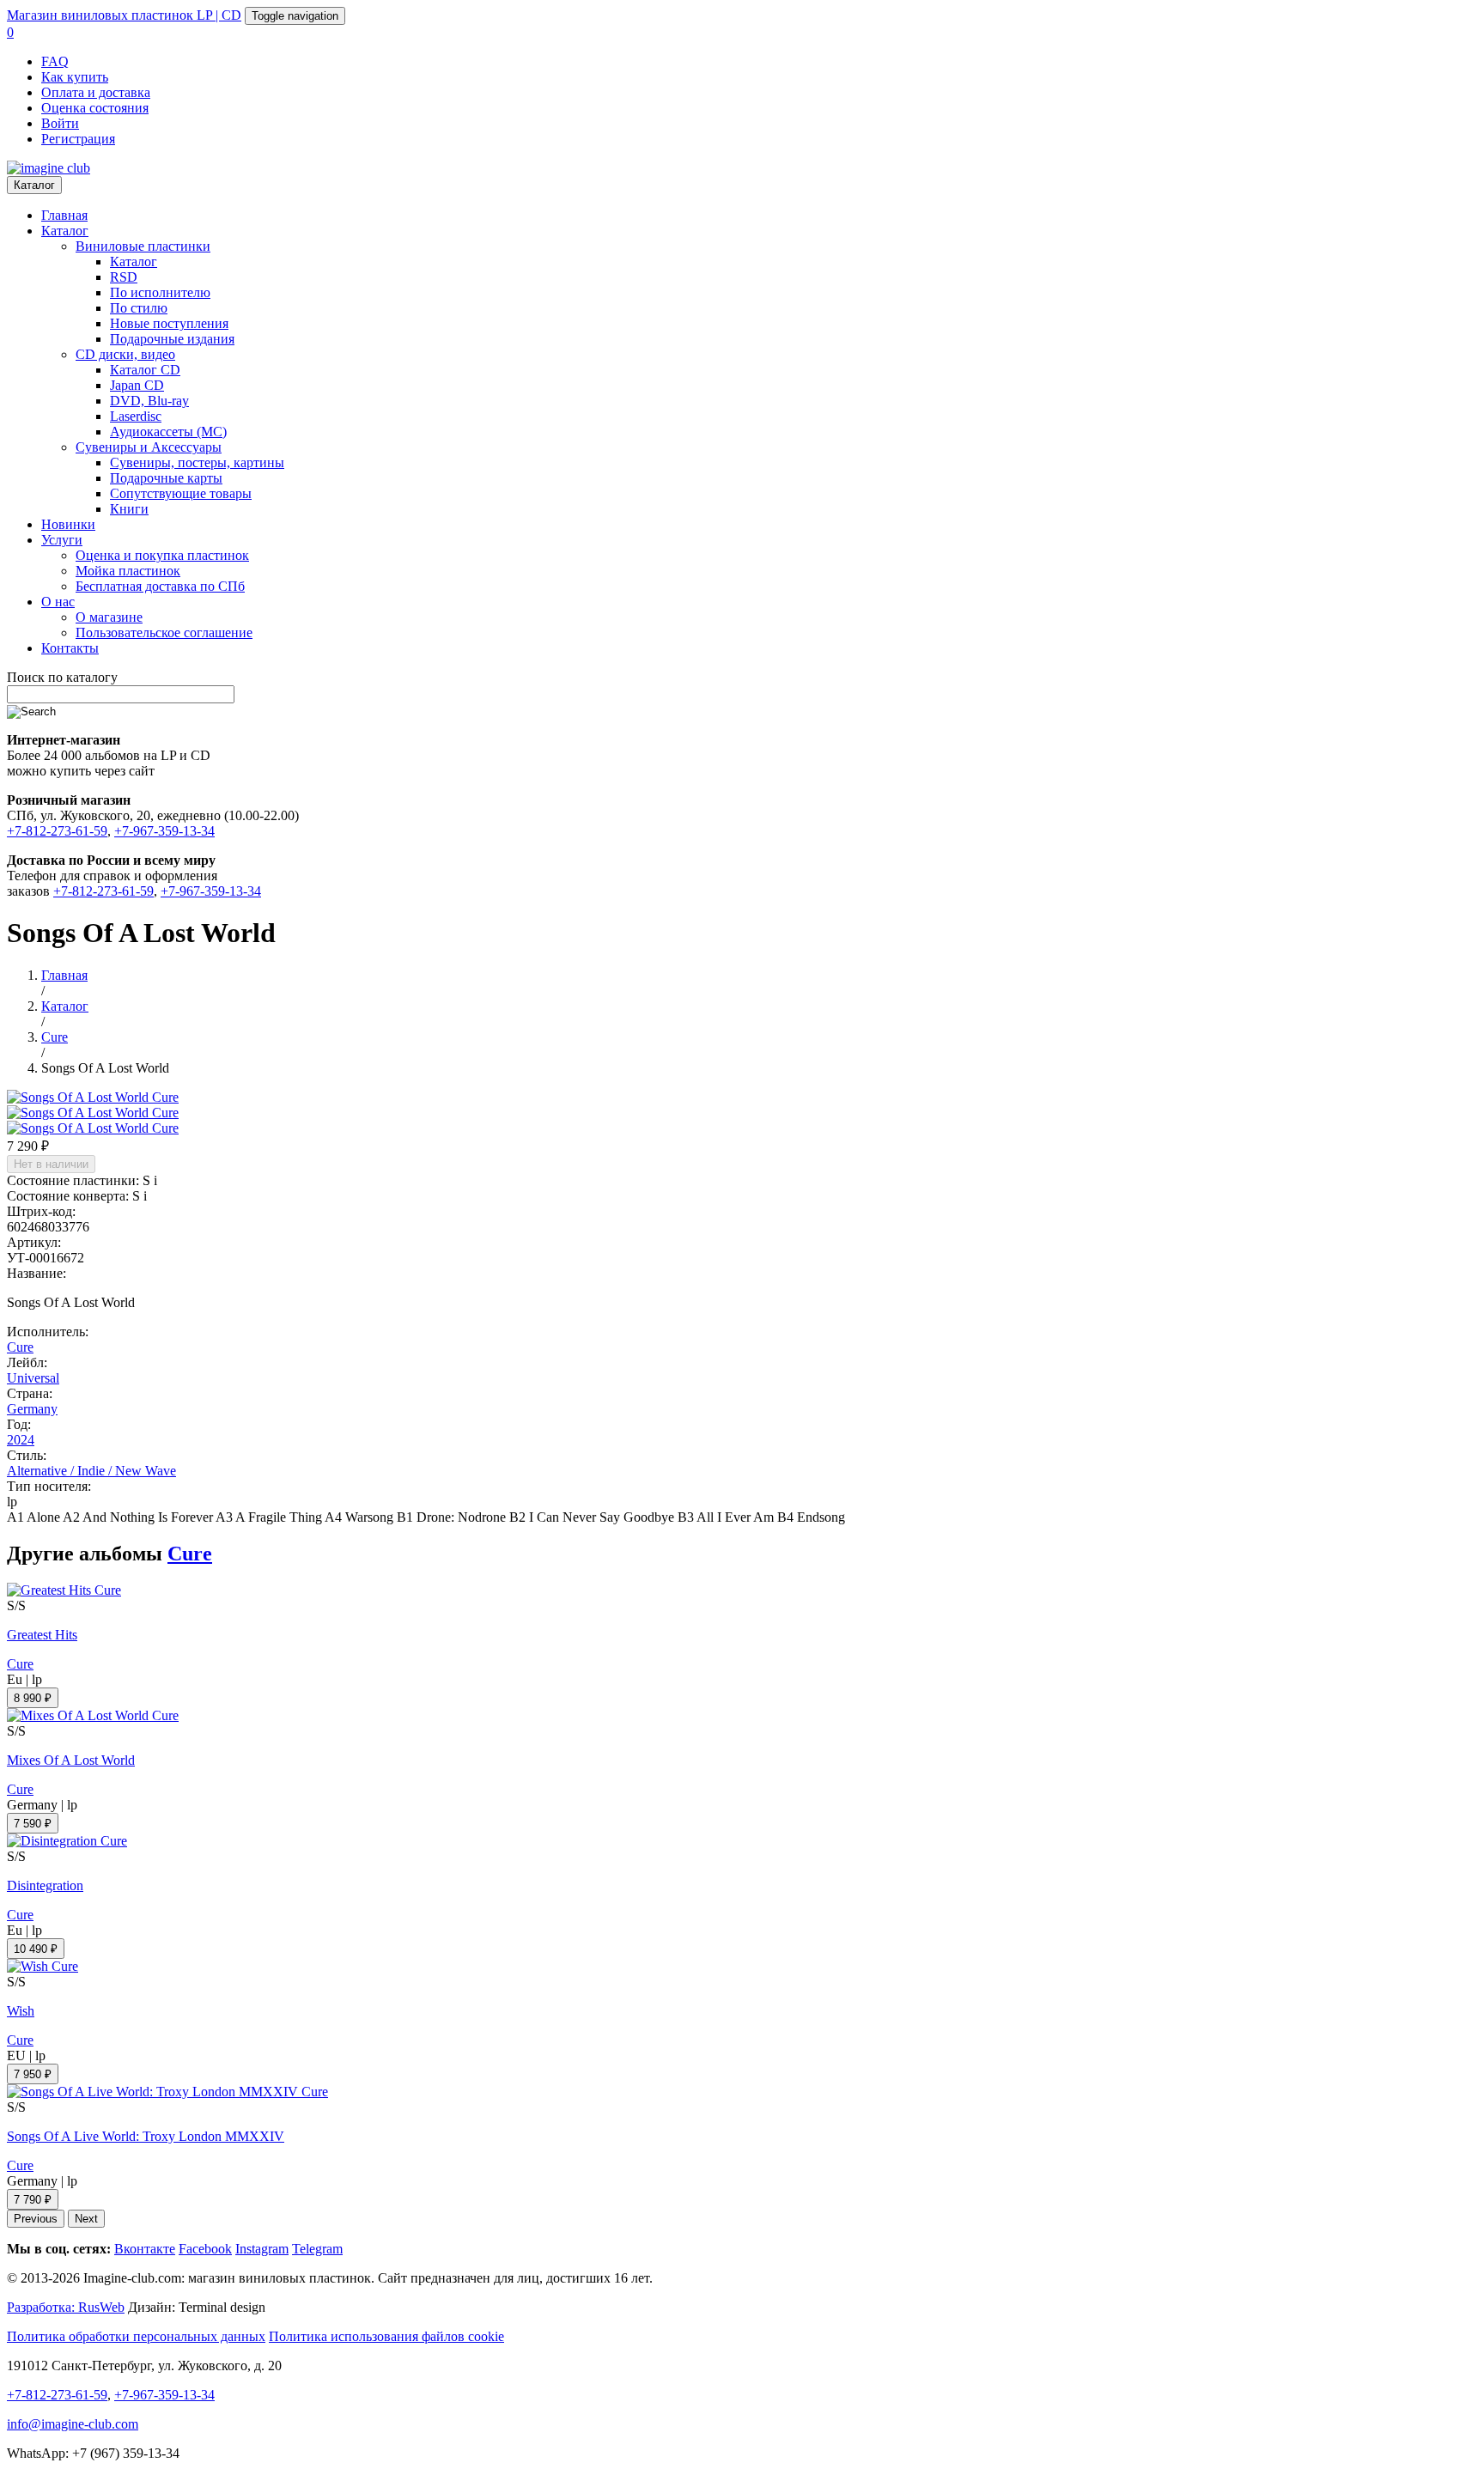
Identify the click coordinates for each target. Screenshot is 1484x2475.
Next (86, 2219)
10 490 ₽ (36, 1949)
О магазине (109, 617)
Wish (21, 2011)
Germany (32, 1409)
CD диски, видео (125, 354)
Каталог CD (145, 370)
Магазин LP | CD (124, 15)
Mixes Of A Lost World (71, 1760)
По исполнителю (160, 292)
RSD (124, 277)
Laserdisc (136, 416)
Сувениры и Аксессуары (149, 447)
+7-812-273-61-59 (57, 831)
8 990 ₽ (33, 1698)
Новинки (68, 524)
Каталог (34, 185)
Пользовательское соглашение (164, 632)
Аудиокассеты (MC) (168, 432)
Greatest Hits (42, 1635)
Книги (129, 509)
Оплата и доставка (96, 92)
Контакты (70, 648)
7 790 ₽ (33, 2200)
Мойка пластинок (128, 571)
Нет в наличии (51, 1164)
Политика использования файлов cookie (386, 2336)
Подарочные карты (166, 478)
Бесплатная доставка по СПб (160, 586)
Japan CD (137, 385)
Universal (33, 1378)
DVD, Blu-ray (149, 401)
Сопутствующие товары (181, 493)
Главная (64, 215)
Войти (60, 123)
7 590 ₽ (33, 1824)
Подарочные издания (172, 339)
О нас (58, 602)
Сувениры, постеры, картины (197, 462)
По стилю (139, 308)
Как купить (75, 77)
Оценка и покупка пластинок (162, 555)
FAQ (55, 61)
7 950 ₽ (33, 2074)
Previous (36, 2219)
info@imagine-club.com (73, 2424)
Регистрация (78, 139)
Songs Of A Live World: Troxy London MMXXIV (146, 2136)
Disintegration (45, 1885)
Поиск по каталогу (62, 677)
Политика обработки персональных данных (136, 2336)
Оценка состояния (95, 108)
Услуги (62, 540)
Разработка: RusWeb (66, 2307)
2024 (21, 1440)
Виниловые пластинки (143, 246)
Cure (20, 1347)
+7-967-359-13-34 (164, 831)
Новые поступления (169, 323)
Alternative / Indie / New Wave (91, 1471)
